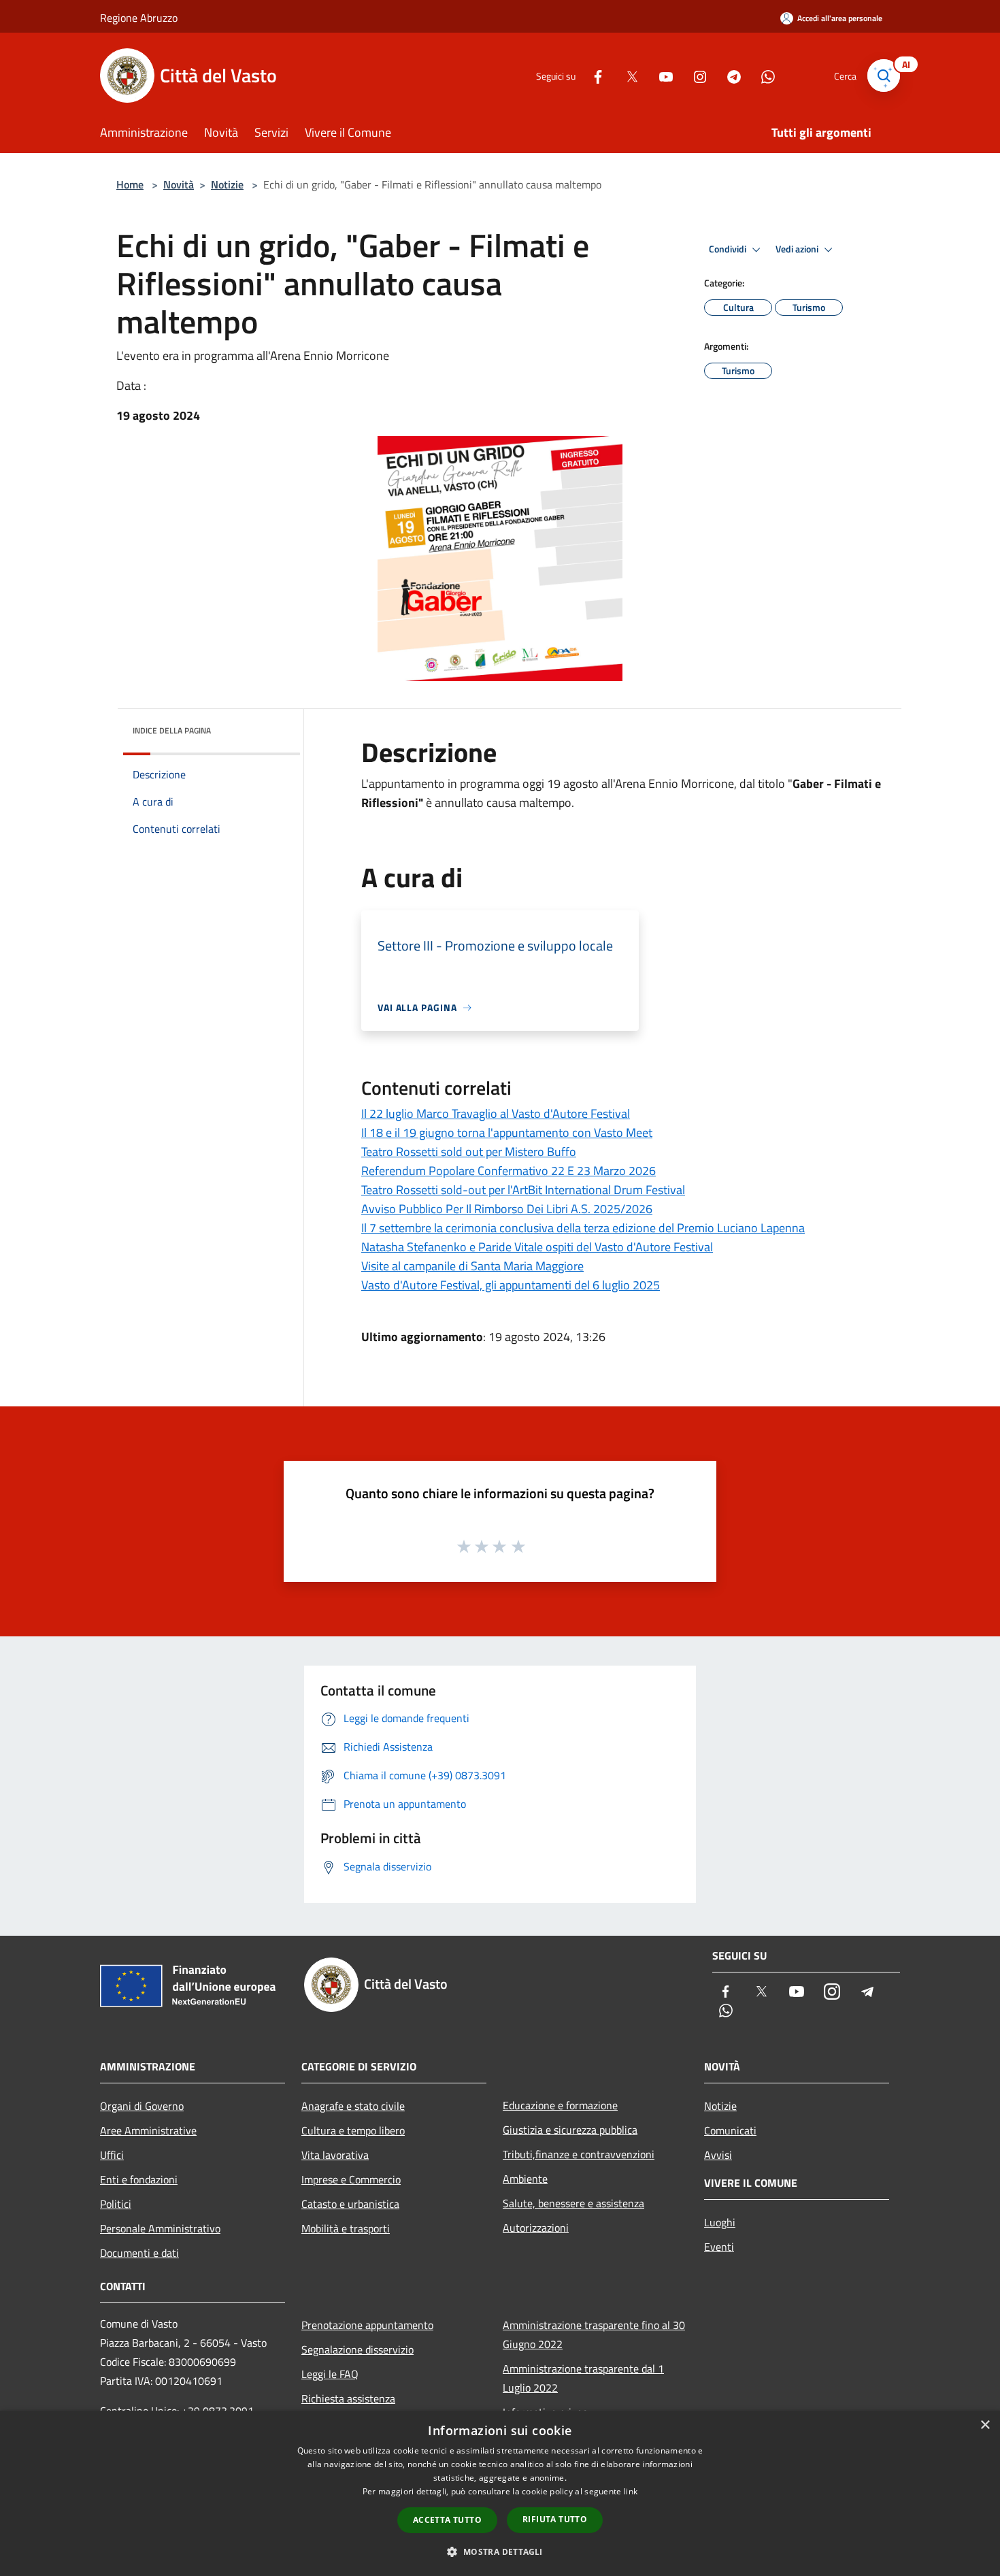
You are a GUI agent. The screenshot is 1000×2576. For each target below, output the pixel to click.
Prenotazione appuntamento (367, 2325)
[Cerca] (884, 76)
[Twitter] (627, 75)
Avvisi (718, 2155)
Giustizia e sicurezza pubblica (570, 2130)
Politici (116, 2204)
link (631, 2491)
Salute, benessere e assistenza (573, 2203)
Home (130, 184)
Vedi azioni (798, 249)
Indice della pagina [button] (172, 730)
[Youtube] (661, 75)
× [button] (985, 2425)
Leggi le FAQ (330, 2374)
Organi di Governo (142, 2106)
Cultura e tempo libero (353, 2130)
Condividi (729, 249)
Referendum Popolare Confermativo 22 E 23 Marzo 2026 (509, 1171)
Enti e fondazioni (139, 2179)
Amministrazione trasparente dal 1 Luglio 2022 (583, 2378)
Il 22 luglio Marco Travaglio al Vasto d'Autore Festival (496, 1113)
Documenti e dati (139, 2253)
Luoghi (720, 2222)
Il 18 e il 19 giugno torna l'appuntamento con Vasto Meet (507, 1133)
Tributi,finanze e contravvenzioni (579, 2154)
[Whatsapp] (763, 75)
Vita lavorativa (335, 2155)
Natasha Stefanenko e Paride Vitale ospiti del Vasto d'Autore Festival (537, 1247)
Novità (179, 184)
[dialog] (500, 2493)
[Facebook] (593, 75)
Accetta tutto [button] (447, 2520)
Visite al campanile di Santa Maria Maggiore (472, 1266)
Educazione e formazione (560, 2105)
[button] (500, 2552)
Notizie (227, 184)
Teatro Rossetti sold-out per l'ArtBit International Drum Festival (523, 1190)
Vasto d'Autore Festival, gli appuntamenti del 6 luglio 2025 (511, 1285)
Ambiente (525, 2179)
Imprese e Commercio (351, 2179)
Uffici (112, 2155)
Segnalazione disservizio (357, 2349)
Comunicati (730, 2130)
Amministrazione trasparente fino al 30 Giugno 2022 (594, 2334)
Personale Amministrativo (160, 2228)
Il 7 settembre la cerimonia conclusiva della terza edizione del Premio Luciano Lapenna (583, 1228)
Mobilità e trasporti (346, 2228)
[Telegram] (729, 75)
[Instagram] (695, 75)
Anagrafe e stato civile (353, 2106)
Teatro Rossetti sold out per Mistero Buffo (469, 1152)
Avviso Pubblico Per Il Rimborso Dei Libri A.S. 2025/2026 (507, 1209)
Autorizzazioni (536, 2228)
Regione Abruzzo (139, 18)
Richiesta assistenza (348, 2398)
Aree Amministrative (148, 2130)
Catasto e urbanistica (350, 2204)
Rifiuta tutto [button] (555, 2519)
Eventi (719, 2247)
